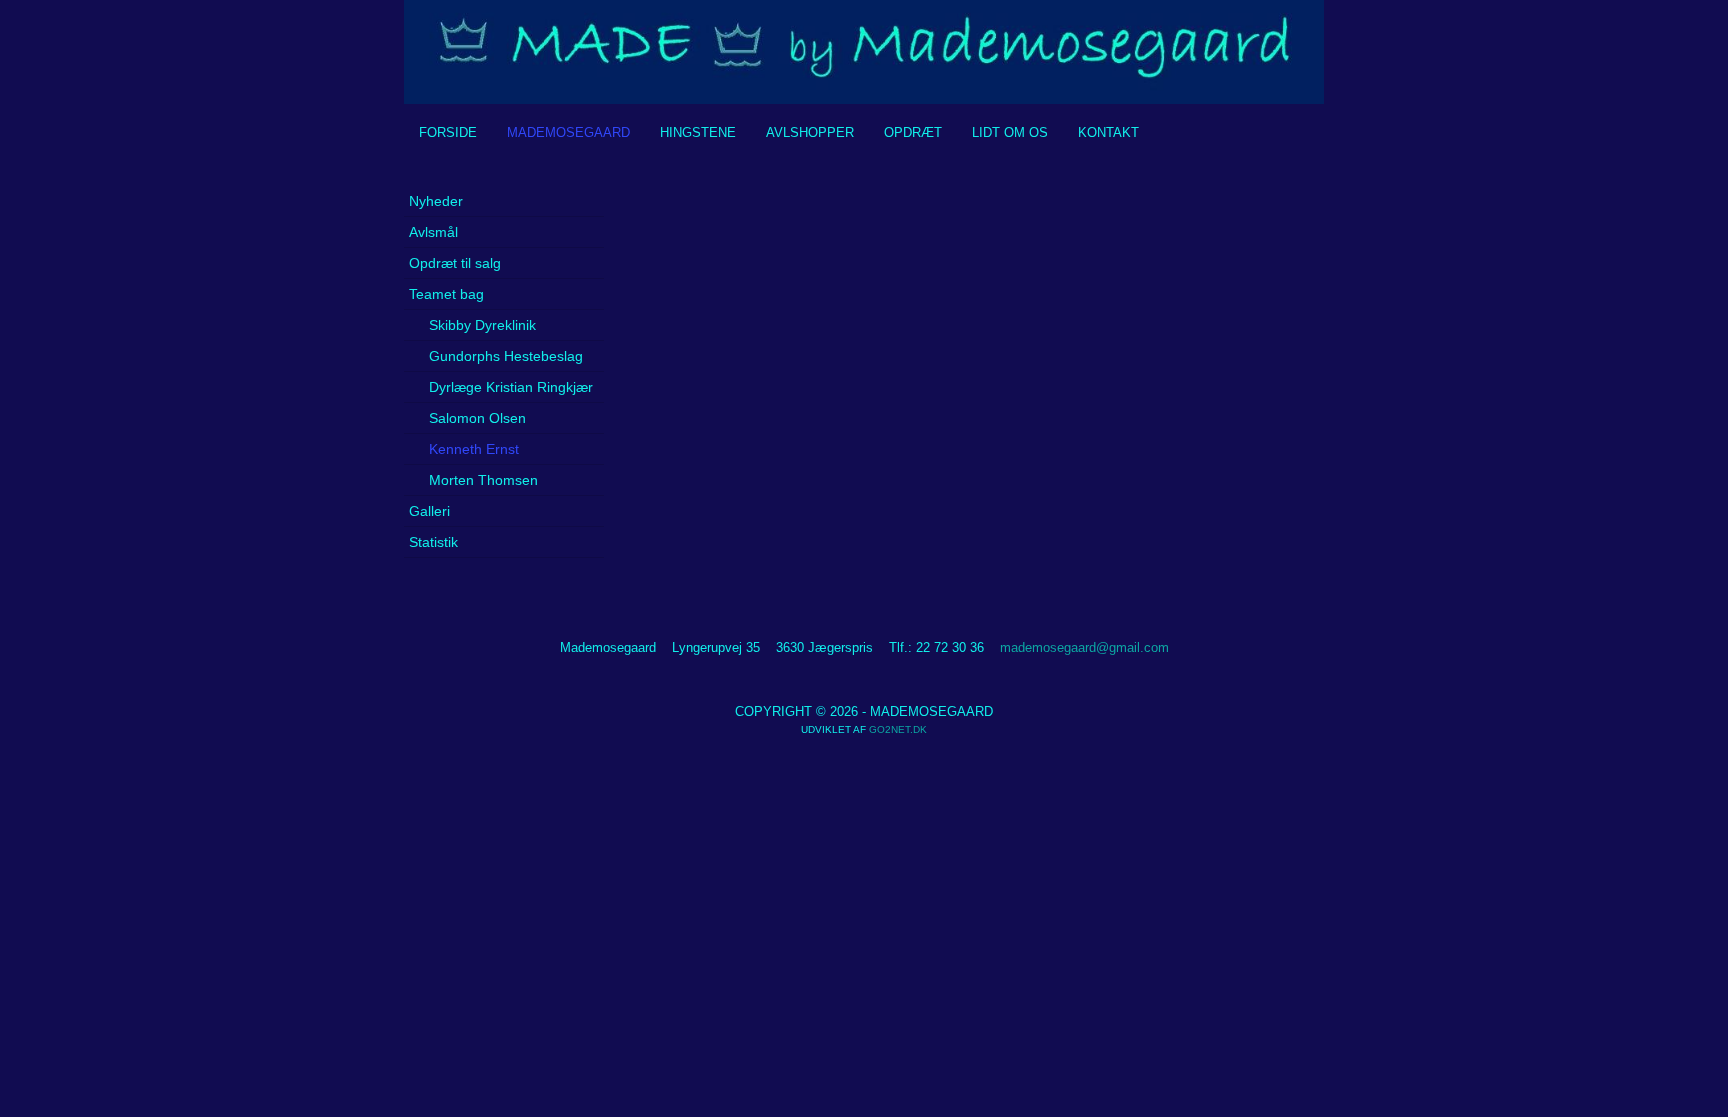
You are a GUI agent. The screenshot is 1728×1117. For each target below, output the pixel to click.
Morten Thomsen (483, 480)
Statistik (433, 542)
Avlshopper (810, 132)
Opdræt (913, 132)
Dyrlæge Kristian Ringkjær (511, 387)
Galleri (429, 511)
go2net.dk (898, 729)
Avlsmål (433, 232)
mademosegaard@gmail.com (1084, 647)
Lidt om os (1010, 132)
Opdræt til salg (455, 263)
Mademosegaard (568, 132)
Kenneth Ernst (474, 449)
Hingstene (698, 132)
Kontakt (1108, 132)
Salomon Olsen (477, 418)
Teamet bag (446, 294)
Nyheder (436, 201)
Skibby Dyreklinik (482, 325)
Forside (448, 132)
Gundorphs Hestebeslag (506, 356)
